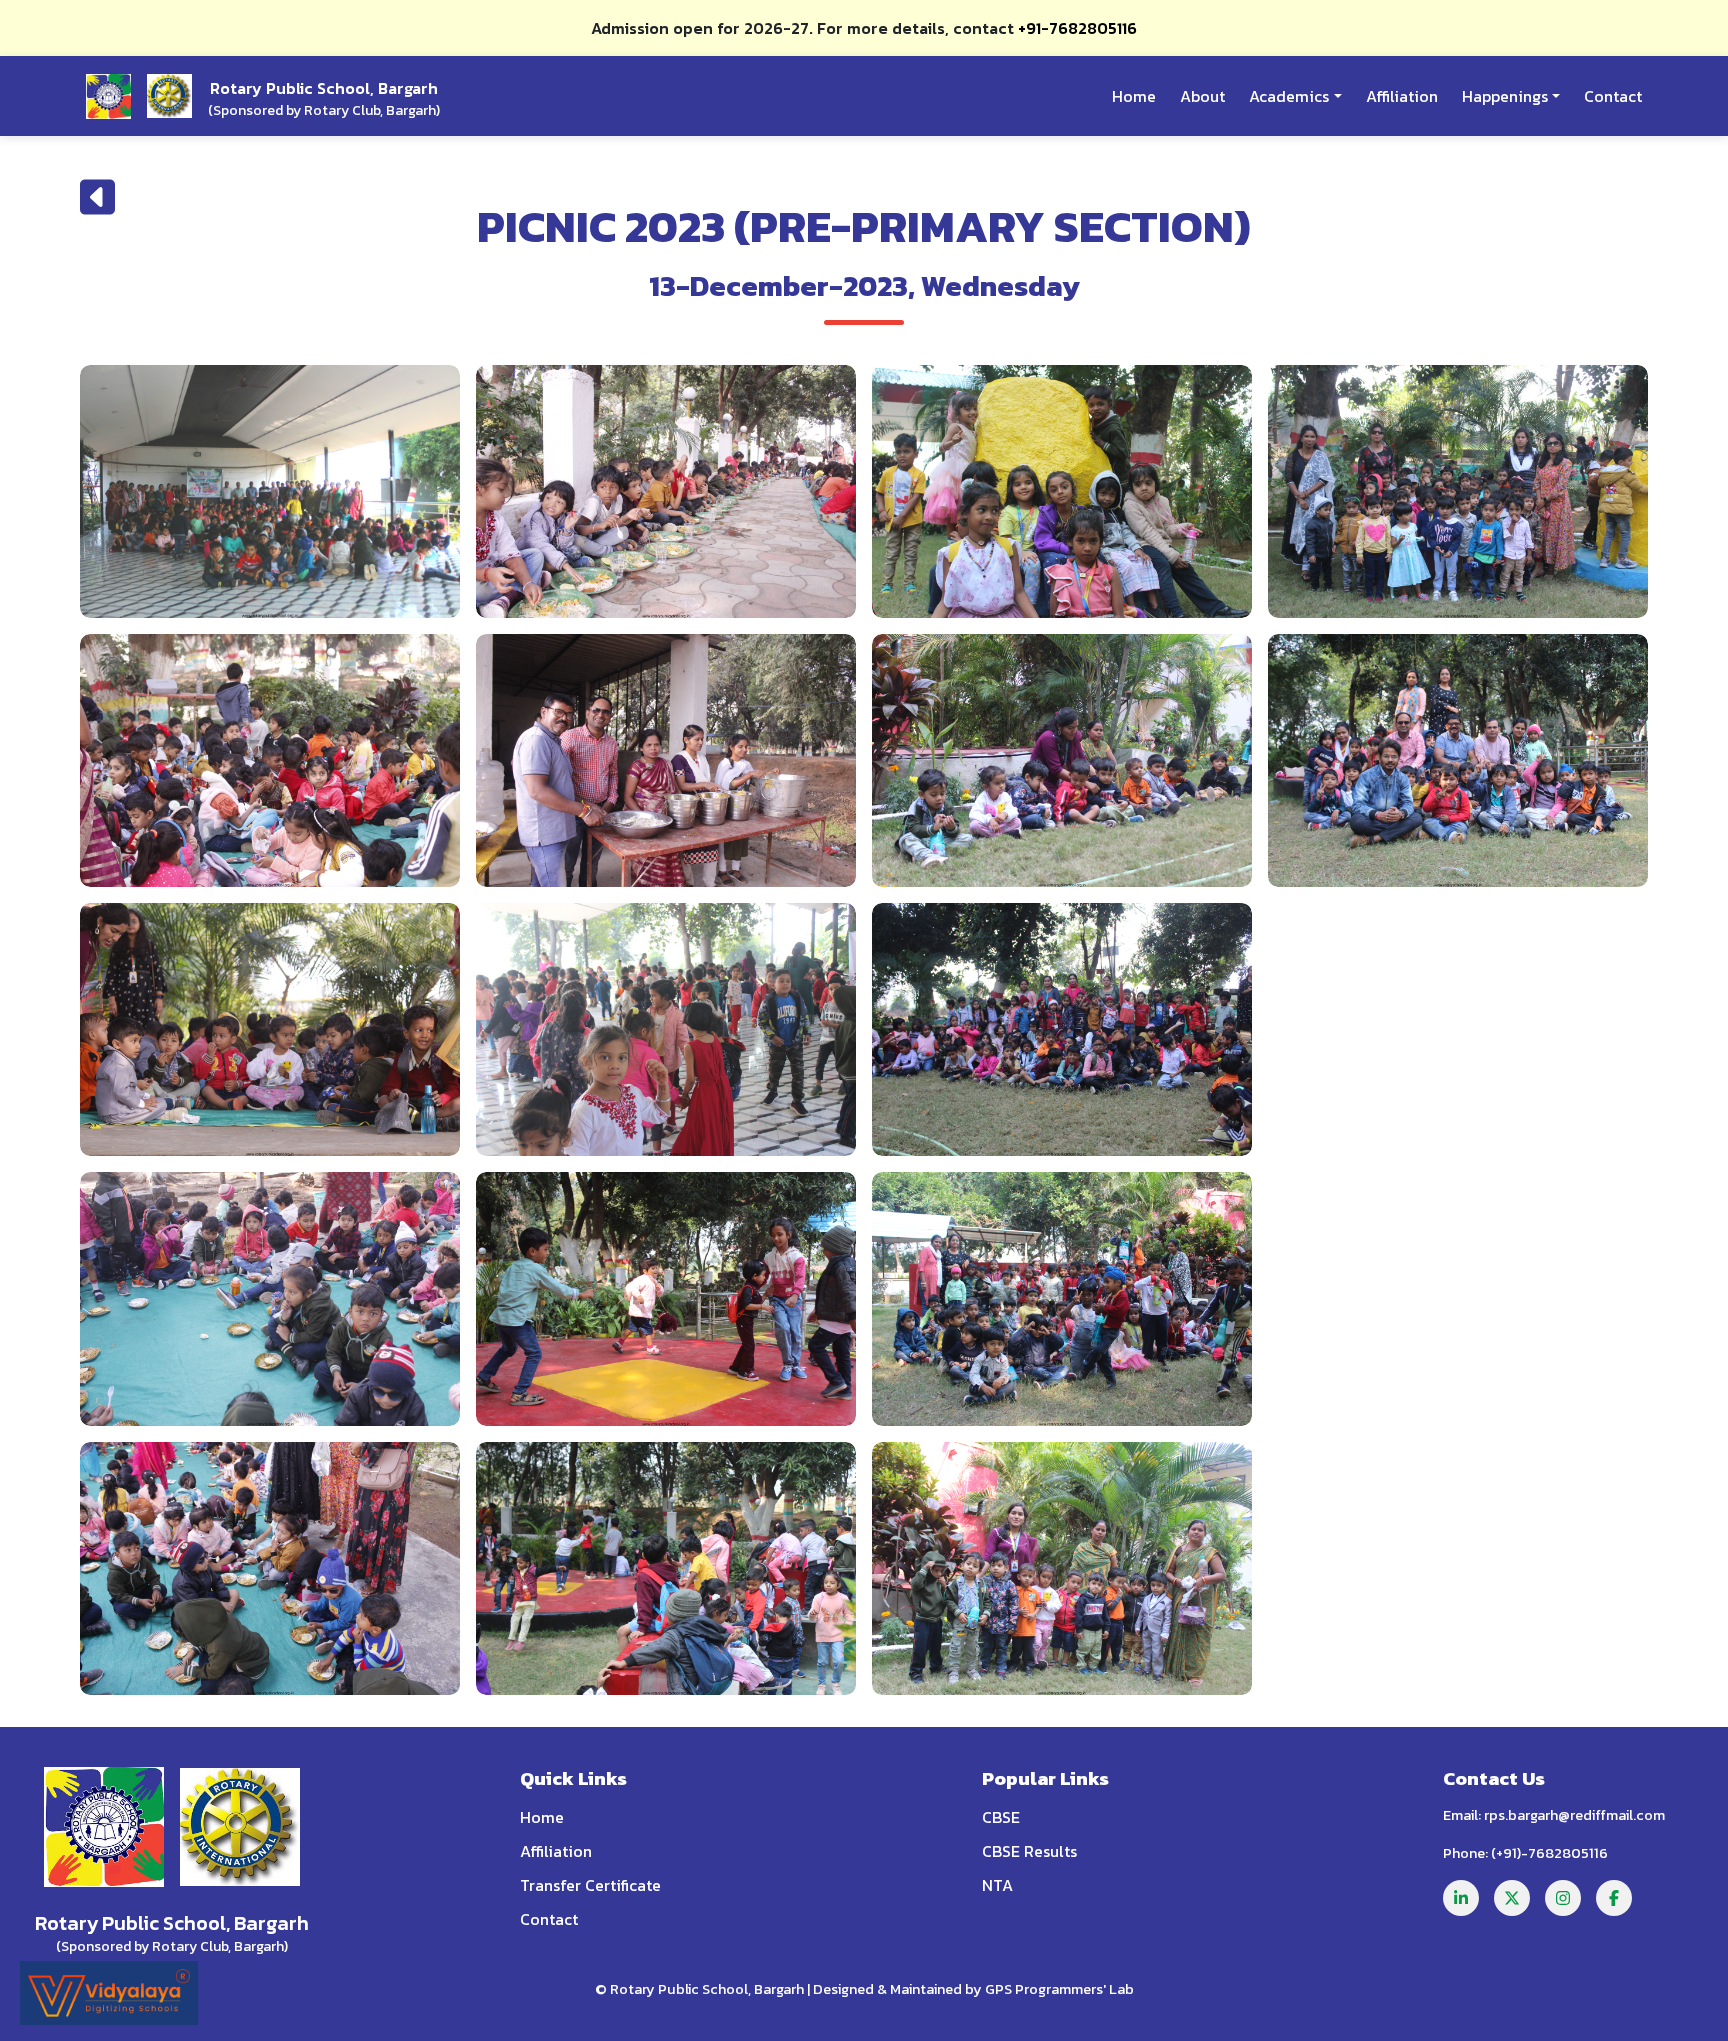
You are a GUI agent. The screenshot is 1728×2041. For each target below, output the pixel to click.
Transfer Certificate (590, 1885)
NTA (997, 1885)
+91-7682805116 (1077, 28)
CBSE (1001, 1817)
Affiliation (1402, 96)
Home (1134, 96)
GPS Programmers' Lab (1059, 1989)
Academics (1289, 96)
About (1202, 96)
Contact (1613, 96)
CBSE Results (1029, 1851)
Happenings (1505, 96)
